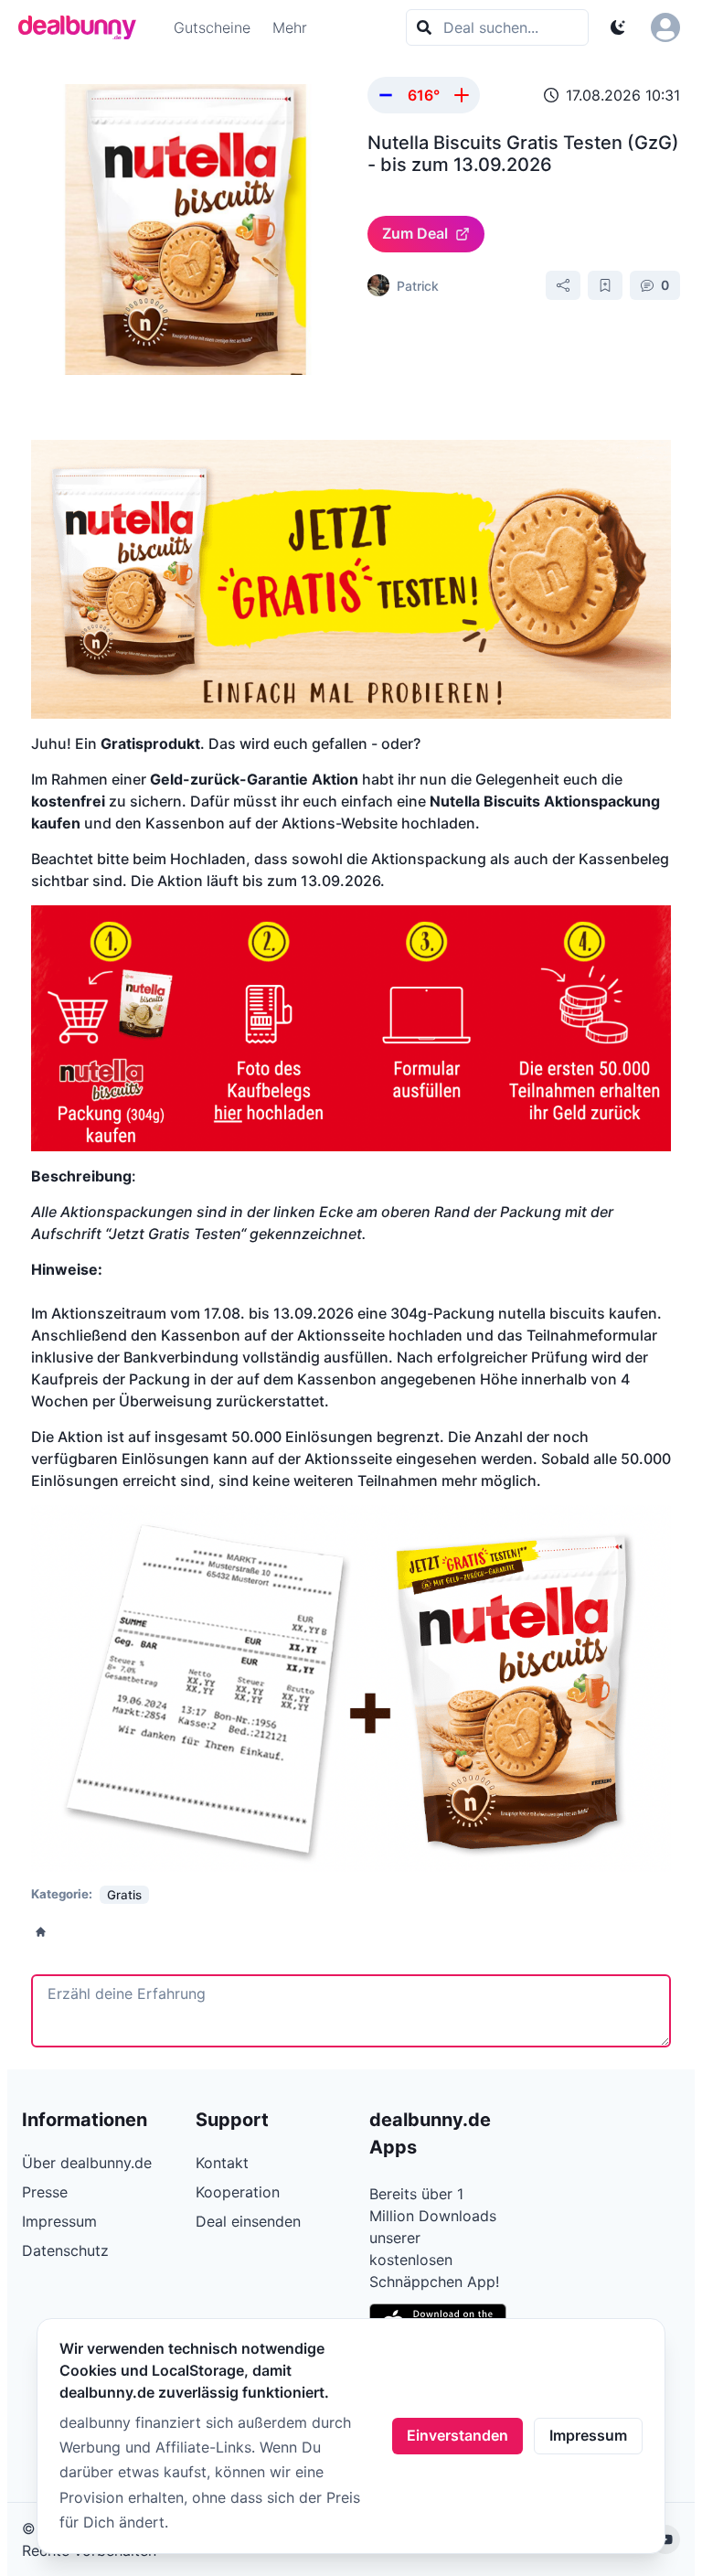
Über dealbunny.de (87, 2163)
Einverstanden (457, 2435)
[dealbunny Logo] (83, 27)
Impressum (588, 2435)
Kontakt (222, 2163)
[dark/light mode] (618, 27)
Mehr (290, 27)
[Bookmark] (605, 285)
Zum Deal (415, 233)
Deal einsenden (248, 2221)
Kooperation (238, 2192)
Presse (45, 2192)
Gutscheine (212, 27)
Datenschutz (65, 2250)
